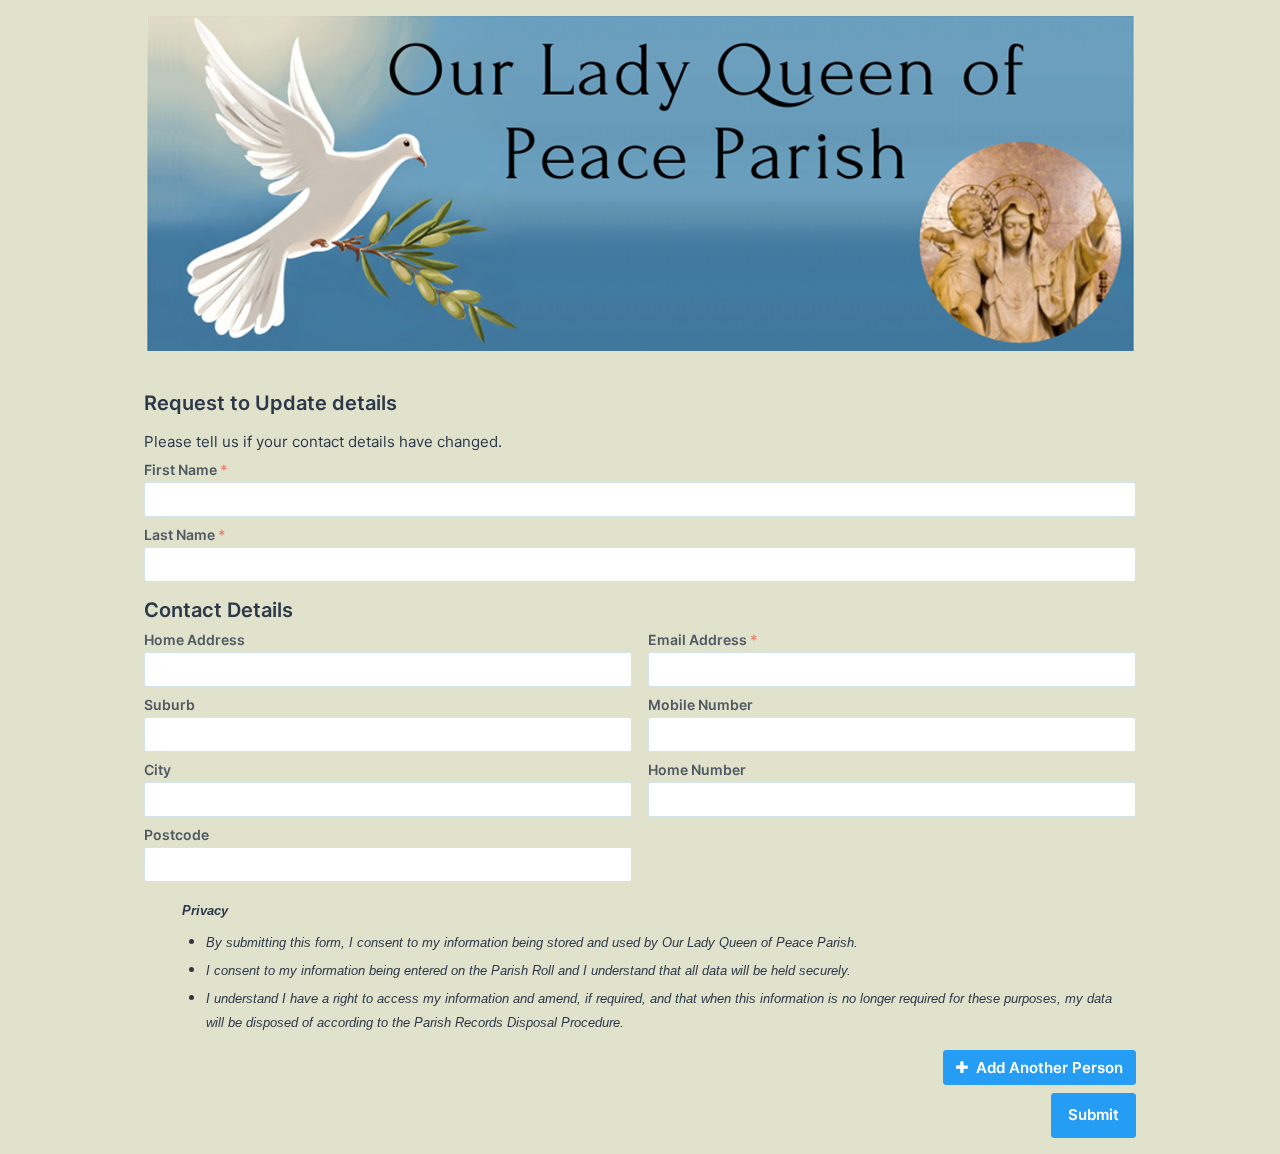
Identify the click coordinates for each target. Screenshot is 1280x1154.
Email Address (703, 639)
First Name (186, 469)
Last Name (185, 534)
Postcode (176, 834)
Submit (1093, 1114)
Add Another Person (1049, 1067)
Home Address (194, 639)
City (157, 769)
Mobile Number (700, 704)
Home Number (697, 769)
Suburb (169, 704)
